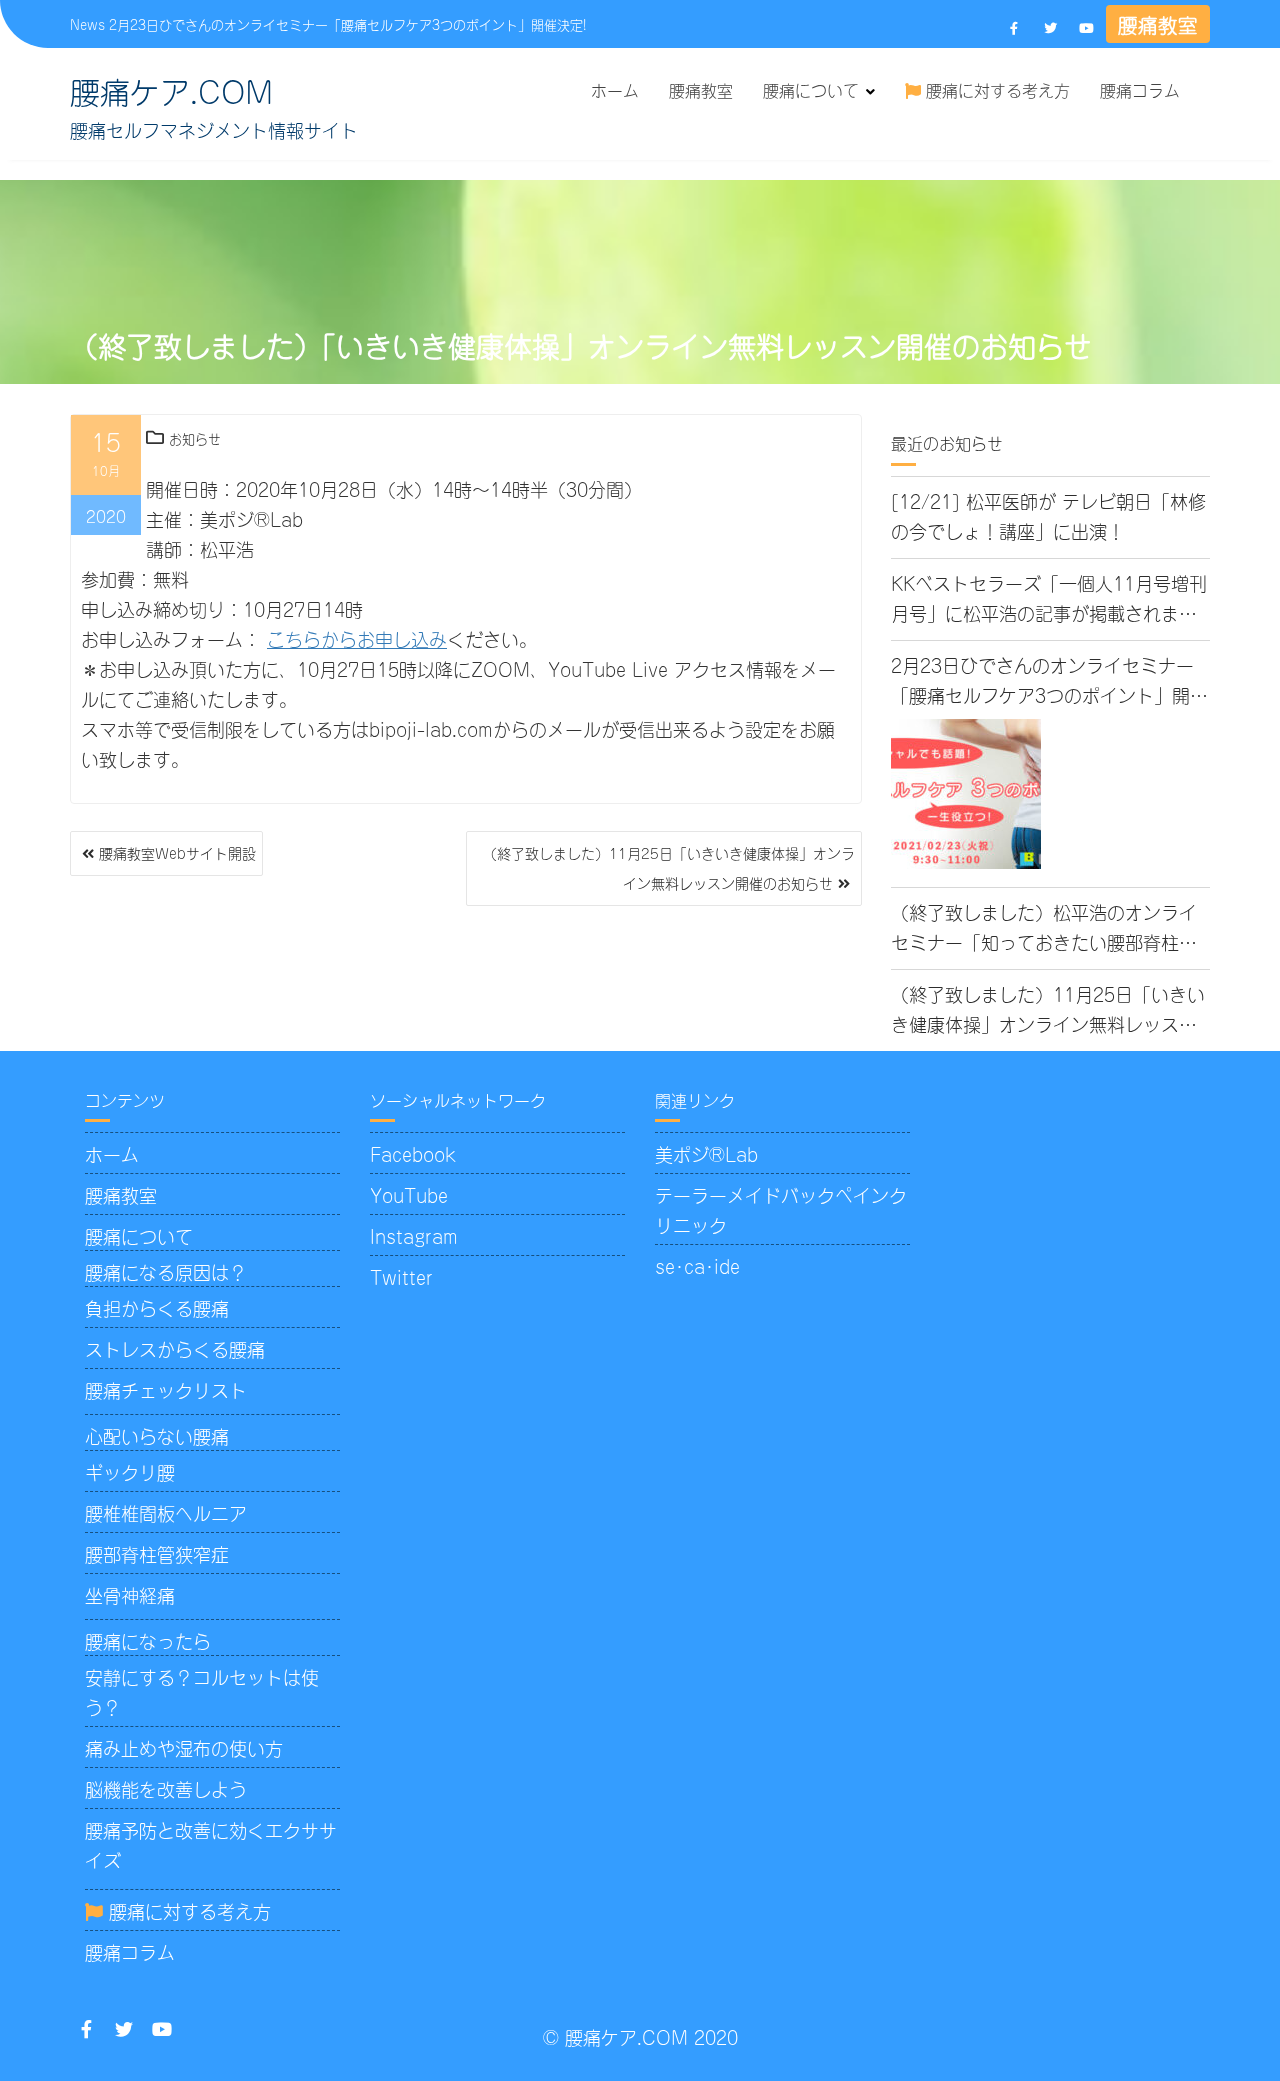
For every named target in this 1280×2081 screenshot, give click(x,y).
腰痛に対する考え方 (995, 89)
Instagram (414, 1235)
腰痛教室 (1158, 23)
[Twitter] (1050, 27)
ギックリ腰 (130, 1471)
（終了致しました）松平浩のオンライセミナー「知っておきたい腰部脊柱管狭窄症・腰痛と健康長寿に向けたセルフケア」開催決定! (1044, 927)
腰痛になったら (148, 1640)
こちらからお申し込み (357, 638)
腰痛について (811, 89)
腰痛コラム (1140, 89)
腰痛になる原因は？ (166, 1271)
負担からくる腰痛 (157, 1307)
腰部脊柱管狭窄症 (157, 1553)
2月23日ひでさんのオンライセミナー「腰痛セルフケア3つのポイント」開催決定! (347, 23)
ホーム (615, 89)
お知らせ (195, 437)
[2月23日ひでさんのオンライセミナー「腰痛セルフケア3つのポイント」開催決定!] (966, 794)
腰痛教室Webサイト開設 (177, 852)
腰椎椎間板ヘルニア (166, 1512)
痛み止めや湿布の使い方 (184, 1747)
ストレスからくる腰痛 (175, 1348)
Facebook (413, 1153)
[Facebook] (1014, 27)
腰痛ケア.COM (171, 89)
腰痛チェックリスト (166, 1389)
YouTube (409, 1194)
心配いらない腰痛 (157, 1435)
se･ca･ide (697, 1265)
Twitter (401, 1276)
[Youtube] (1086, 27)
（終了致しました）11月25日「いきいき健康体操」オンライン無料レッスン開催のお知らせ (669, 867)
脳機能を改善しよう (166, 1788)
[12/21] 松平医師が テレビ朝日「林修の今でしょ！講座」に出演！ (1048, 515)
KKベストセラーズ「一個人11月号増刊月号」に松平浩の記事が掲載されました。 (1049, 598)
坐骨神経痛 (130, 1594)
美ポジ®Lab (706, 1153)
